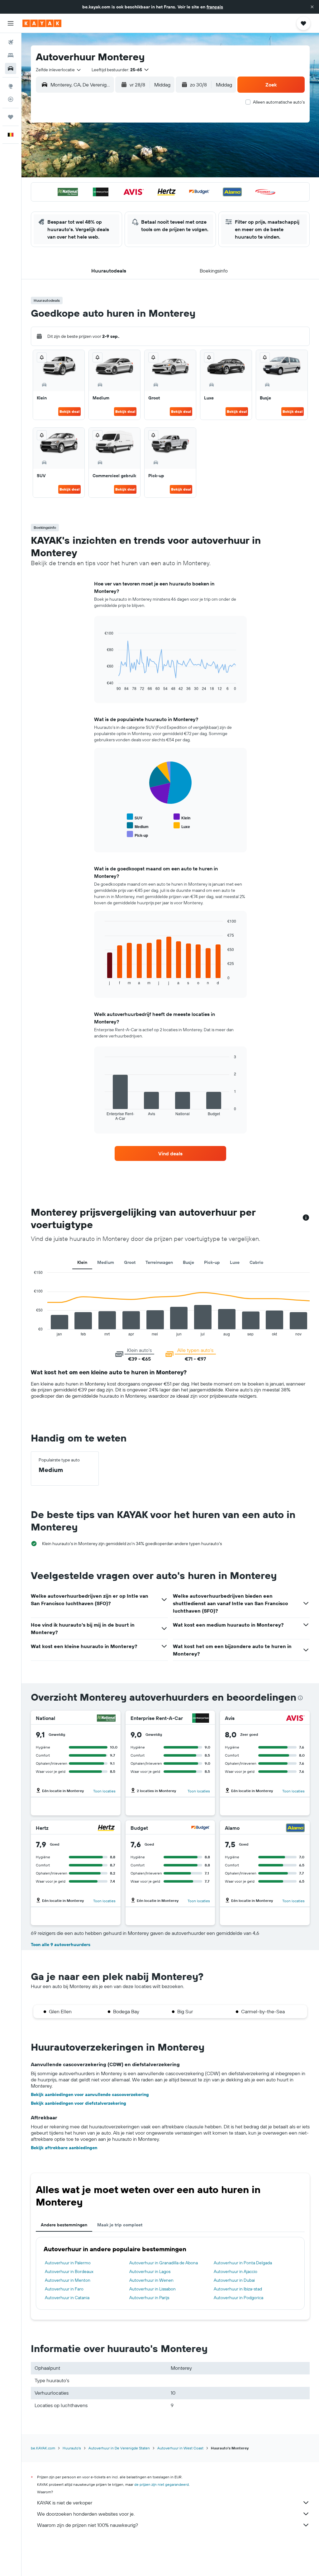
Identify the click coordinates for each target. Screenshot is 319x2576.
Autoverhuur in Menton (68, 2280)
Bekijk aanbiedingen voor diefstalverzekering (79, 2103)
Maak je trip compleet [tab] (120, 2225)
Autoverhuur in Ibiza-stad (238, 2289)
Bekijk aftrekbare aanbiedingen (64, 2148)
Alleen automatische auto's (279, 102)
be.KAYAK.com (43, 2448)
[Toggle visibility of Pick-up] (137, 834)
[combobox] (59, 70)
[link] (170, 1153)
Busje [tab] (188, 1262)
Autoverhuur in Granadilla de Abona (164, 2263)
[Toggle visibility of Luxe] (182, 826)
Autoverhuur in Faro (64, 2289)
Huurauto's (72, 2448)
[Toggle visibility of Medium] (138, 826)
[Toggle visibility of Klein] (182, 817)
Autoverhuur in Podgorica (238, 2298)
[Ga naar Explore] (11, 86)
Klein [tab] (82, 1262)
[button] (312, 7)
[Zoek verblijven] (11, 55)
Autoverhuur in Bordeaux (69, 2271)
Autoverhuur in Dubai (234, 2280)
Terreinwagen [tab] (159, 1262)
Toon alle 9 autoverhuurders (61, 1945)
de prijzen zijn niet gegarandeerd (162, 2484)
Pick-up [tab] (212, 1262)
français (215, 7)
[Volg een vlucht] (11, 99)
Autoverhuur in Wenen (151, 2280)
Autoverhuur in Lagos (150, 2271)
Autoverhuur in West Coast (180, 2448)
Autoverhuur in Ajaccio (236, 2271)
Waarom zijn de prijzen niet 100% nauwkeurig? (88, 2525)
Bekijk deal (69, 411)
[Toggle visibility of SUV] (135, 817)
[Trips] (11, 117)
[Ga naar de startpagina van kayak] (42, 23)
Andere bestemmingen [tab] (64, 2225)
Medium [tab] (106, 1262)
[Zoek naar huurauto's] (11, 68)
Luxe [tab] (235, 1262)
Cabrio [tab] (256, 1262)
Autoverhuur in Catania (67, 2298)
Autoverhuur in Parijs (149, 2298)
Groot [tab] (130, 1262)
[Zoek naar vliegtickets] (11, 42)
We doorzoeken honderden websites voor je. (86, 2514)
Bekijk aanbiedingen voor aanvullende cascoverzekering (90, 2094)
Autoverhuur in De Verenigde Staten (119, 2448)
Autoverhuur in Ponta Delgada (243, 2263)
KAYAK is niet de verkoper (65, 2503)
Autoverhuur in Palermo (68, 2263)
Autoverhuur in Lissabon (152, 2289)
